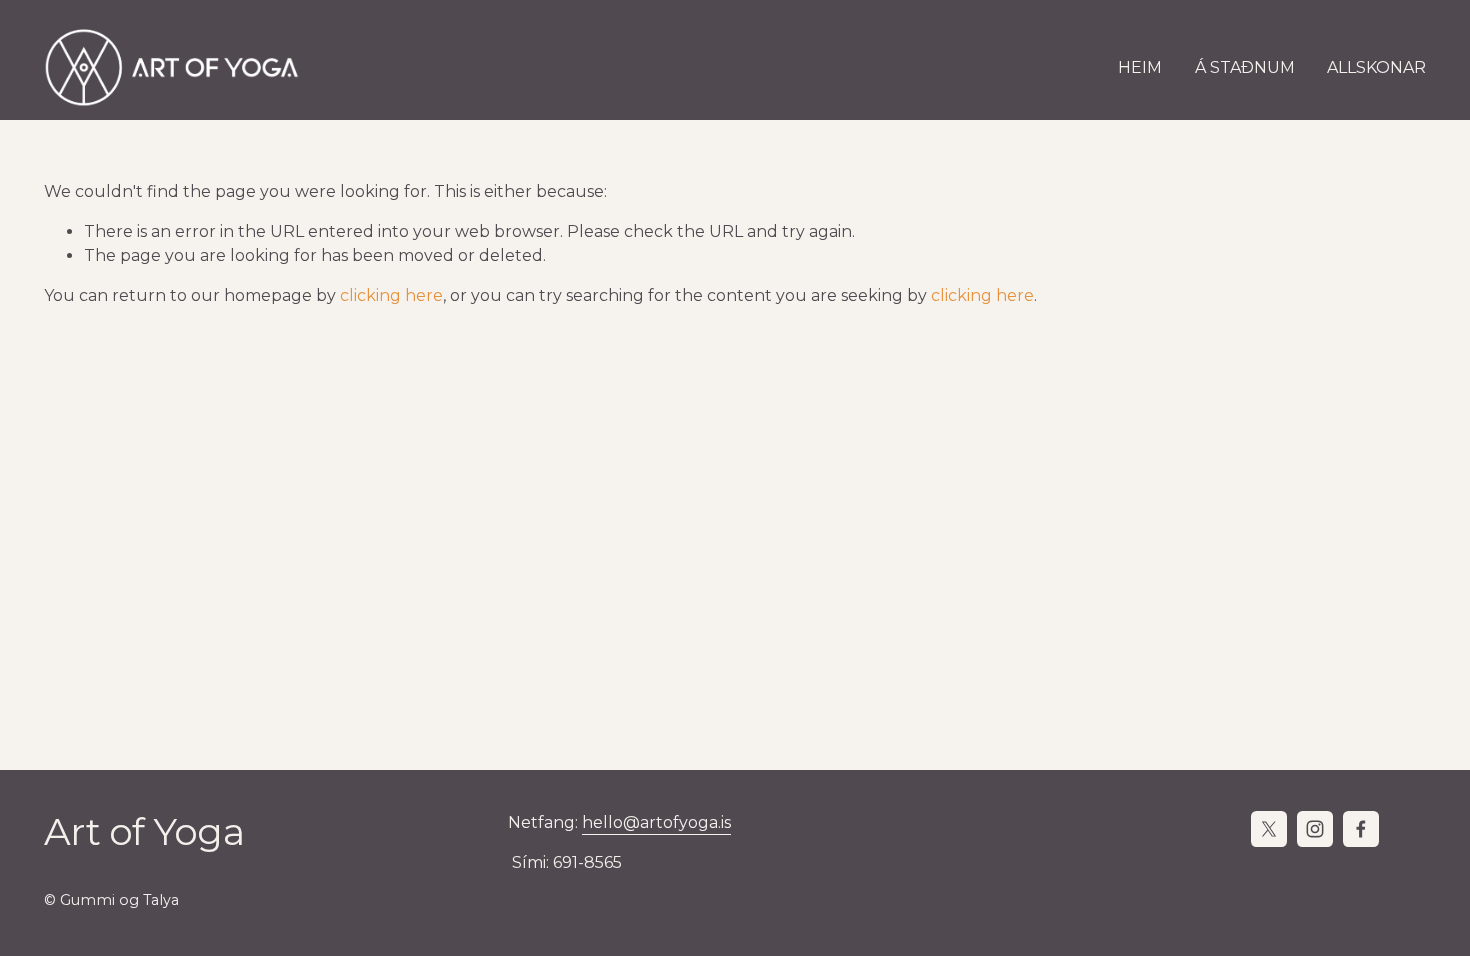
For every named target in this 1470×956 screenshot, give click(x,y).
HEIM (1140, 67)
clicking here (391, 295)
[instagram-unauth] (1315, 829)
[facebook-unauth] (1361, 829)
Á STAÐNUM (1245, 67)
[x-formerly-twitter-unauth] (1269, 829)
